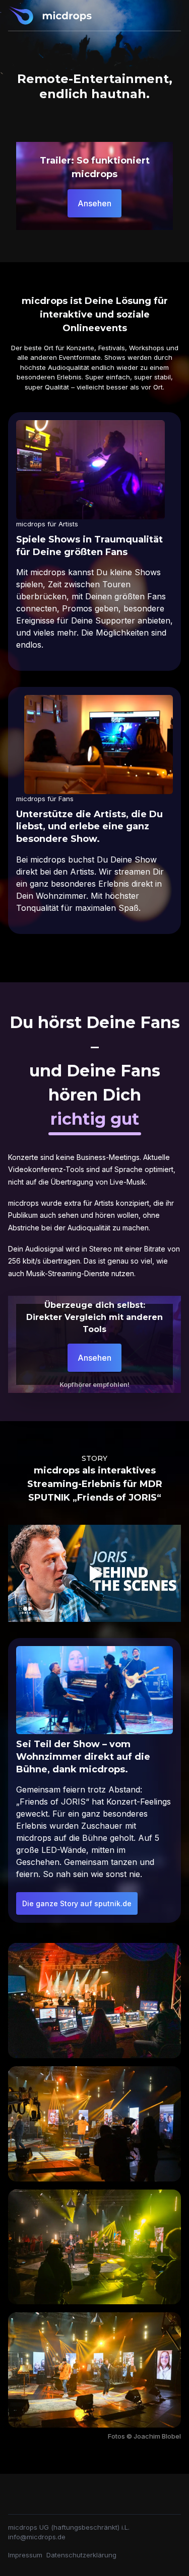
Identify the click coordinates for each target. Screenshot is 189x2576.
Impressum (25, 2555)
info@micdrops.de (37, 2537)
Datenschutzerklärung (81, 2555)
